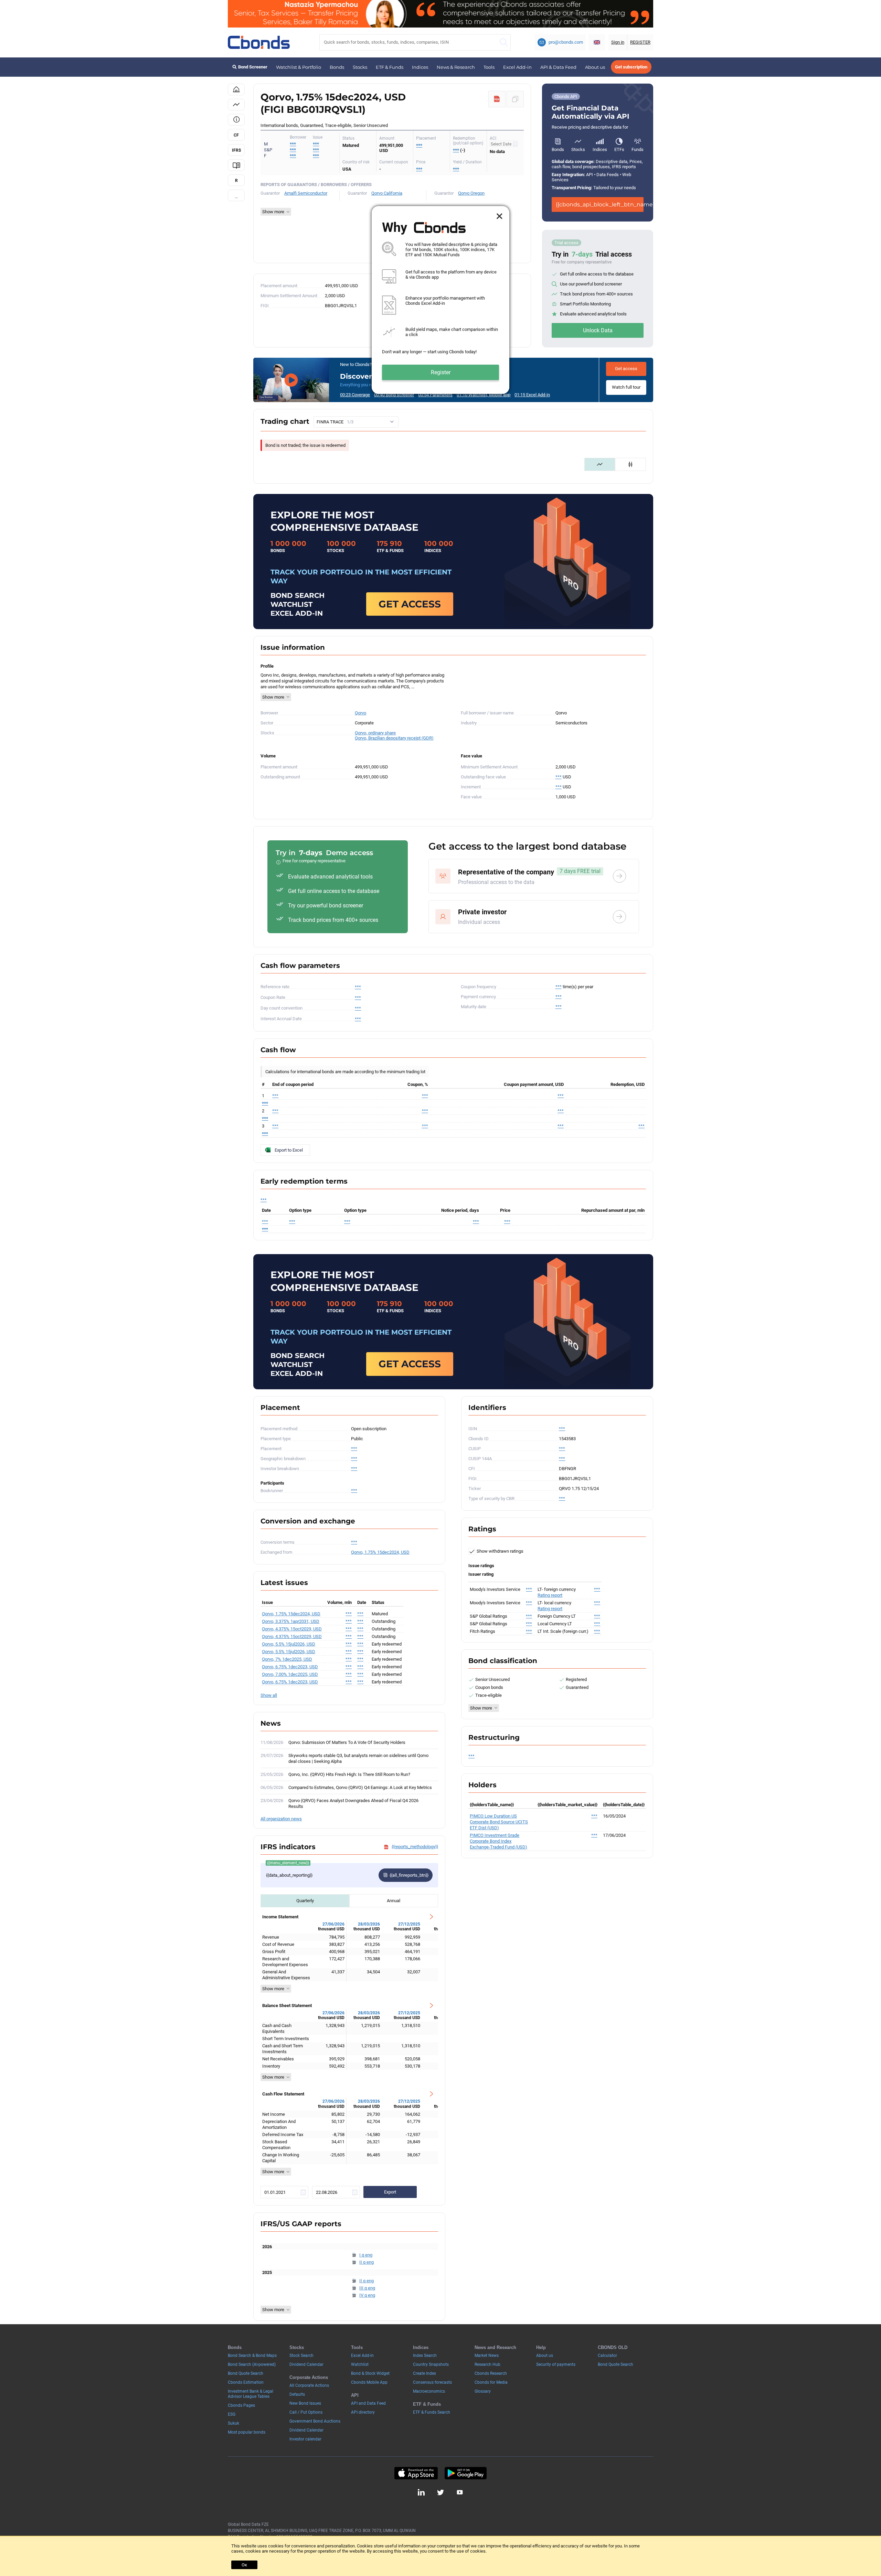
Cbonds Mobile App (369, 2382)
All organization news (281, 1819)
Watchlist (360, 2364)
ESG (232, 2414)
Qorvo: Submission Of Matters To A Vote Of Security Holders (347, 1742)
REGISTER (640, 42)
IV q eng (367, 2295)
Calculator (607, 2356)
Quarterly (305, 1901)
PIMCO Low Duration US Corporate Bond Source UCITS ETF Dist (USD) (499, 1822)
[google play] (466, 2473)
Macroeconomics (429, 2391)
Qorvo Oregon (471, 193)
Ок (244, 2565)
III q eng (367, 2288)
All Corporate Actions (309, 2385)
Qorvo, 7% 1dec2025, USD (287, 1659)
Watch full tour (626, 387)
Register (441, 372)
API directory (363, 2412)
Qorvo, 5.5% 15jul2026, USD (289, 1644)
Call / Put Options (306, 2412)
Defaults (297, 2394)
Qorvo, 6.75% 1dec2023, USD (290, 1667)
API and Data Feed (368, 2403)
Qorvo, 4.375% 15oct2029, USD (292, 1629)
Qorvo (360, 713)
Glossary (483, 2391)
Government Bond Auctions (315, 2421)
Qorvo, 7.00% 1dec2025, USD (290, 1674)
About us (595, 67)
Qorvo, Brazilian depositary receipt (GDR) (394, 738)
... (236, 197)
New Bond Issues (305, 2403)
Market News (487, 2356)
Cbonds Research (491, 2373)
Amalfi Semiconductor (306, 193)
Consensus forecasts (432, 2382)
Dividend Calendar (306, 2364)
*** (316, 144)
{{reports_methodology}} (415, 1847)
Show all (269, 1695)
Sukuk (233, 2423)
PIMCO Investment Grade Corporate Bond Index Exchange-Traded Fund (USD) (498, 1841)
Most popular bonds (247, 2432)
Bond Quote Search (246, 2373)
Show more (273, 697)
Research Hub (487, 2364)
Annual (394, 1901)
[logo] (259, 42)
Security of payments (556, 2364)
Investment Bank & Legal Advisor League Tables (251, 2394)
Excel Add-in (517, 67)
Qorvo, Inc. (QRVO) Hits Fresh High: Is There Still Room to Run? (349, 1774)
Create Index (424, 2373)
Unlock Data (598, 330)
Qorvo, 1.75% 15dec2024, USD (380, 1552)
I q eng (366, 2255)
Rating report (550, 1595)
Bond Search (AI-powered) (252, 2364)
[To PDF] (497, 99)
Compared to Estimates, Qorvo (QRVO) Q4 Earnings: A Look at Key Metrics (360, 1787)
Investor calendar (305, 2439)
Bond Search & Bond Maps (252, 2356)
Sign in (618, 42)
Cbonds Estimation (246, 2382)
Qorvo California (387, 193)
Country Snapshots (431, 2364)
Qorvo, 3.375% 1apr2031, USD (291, 1621)
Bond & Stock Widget (370, 2373)
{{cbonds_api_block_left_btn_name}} (600, 204)
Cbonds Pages (241, 2405)
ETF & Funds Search (432, 2412)
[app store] (416, 2473)
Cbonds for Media (491, 2382)
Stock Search (301, 2356)
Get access (626, 369)
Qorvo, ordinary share (375, 733)
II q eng (367, 2262)
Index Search (425, 2356)
